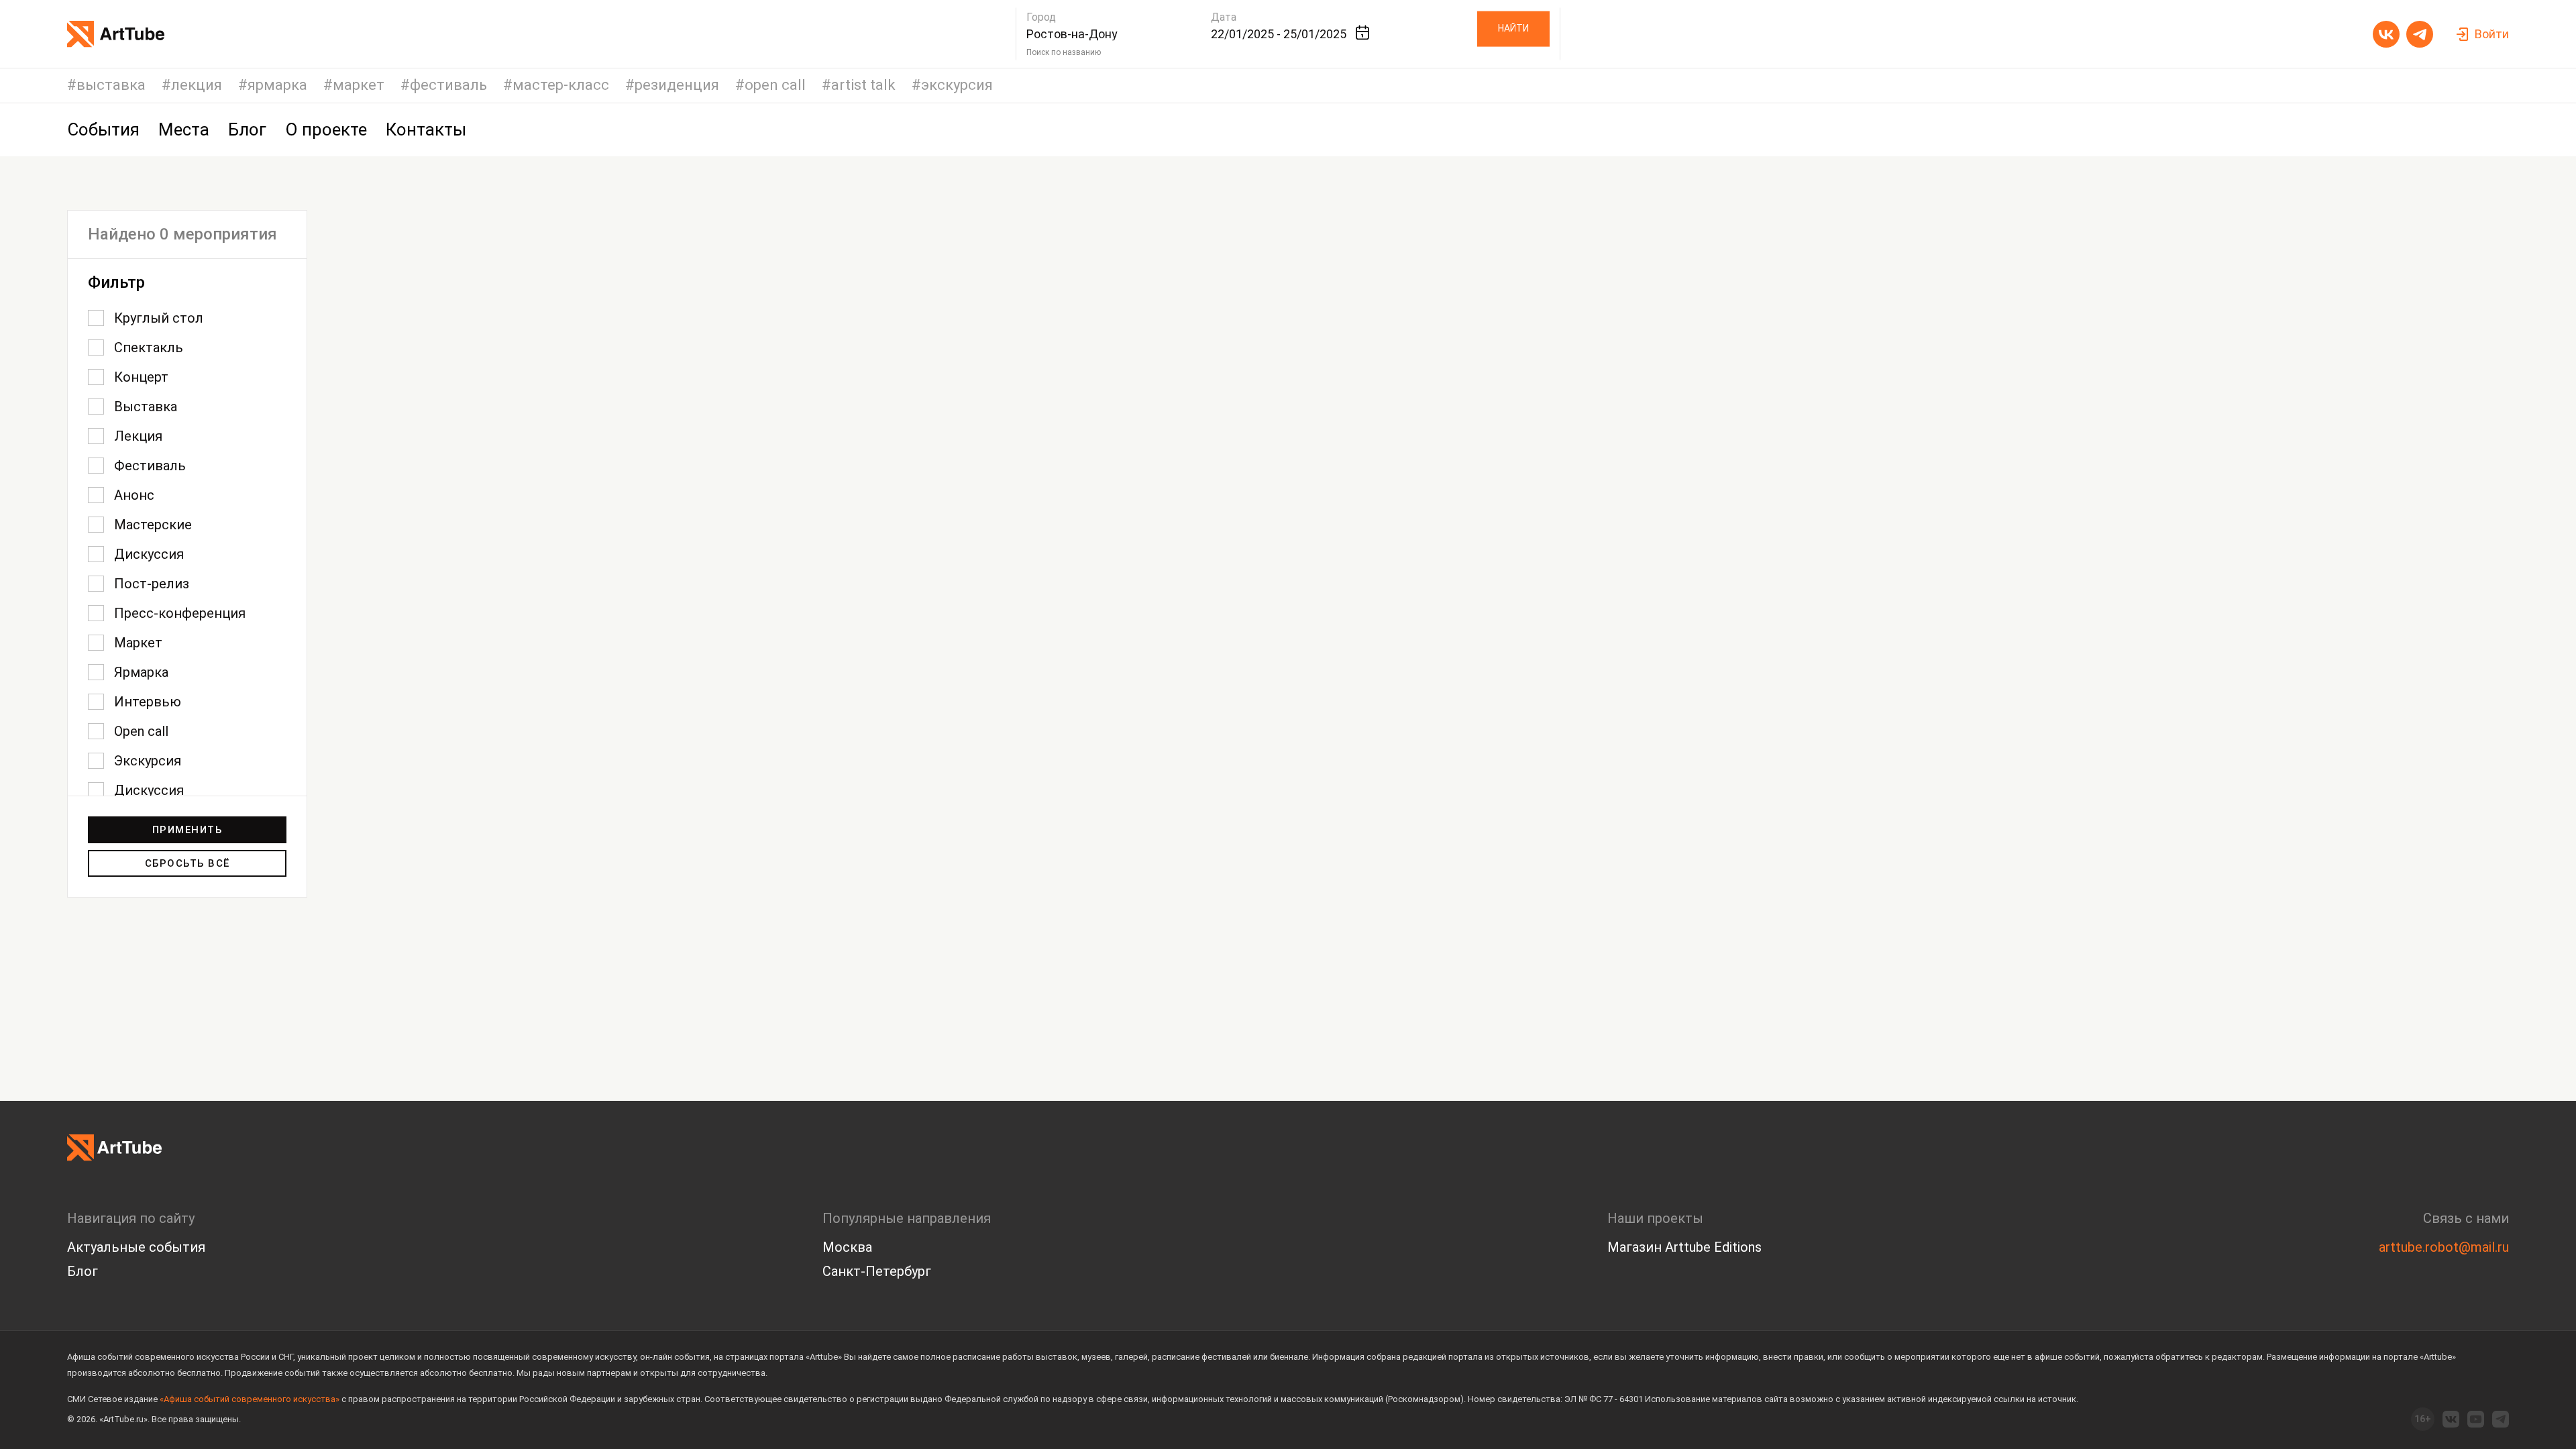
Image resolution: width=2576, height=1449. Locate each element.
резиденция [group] (677, 86)
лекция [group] (197, 86)
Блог (83, 1271)
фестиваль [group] (448, 86)
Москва (847, 1247)
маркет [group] (359, 86)
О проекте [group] (326, 129)
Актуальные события (136, 1247)
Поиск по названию (1064, 52)
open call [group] (775, 86)
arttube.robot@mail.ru (2444, 1247)
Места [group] (184, 129)
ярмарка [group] (277, 86)
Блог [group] (247, 129)
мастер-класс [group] (561, 86)
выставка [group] (111, 86)
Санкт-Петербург (877, 1271)
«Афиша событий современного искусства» (250, 1399)
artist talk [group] (863, 86)
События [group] (103, 129)
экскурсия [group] (957, 86)
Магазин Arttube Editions (1684, 1247)
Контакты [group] (426, 129)
